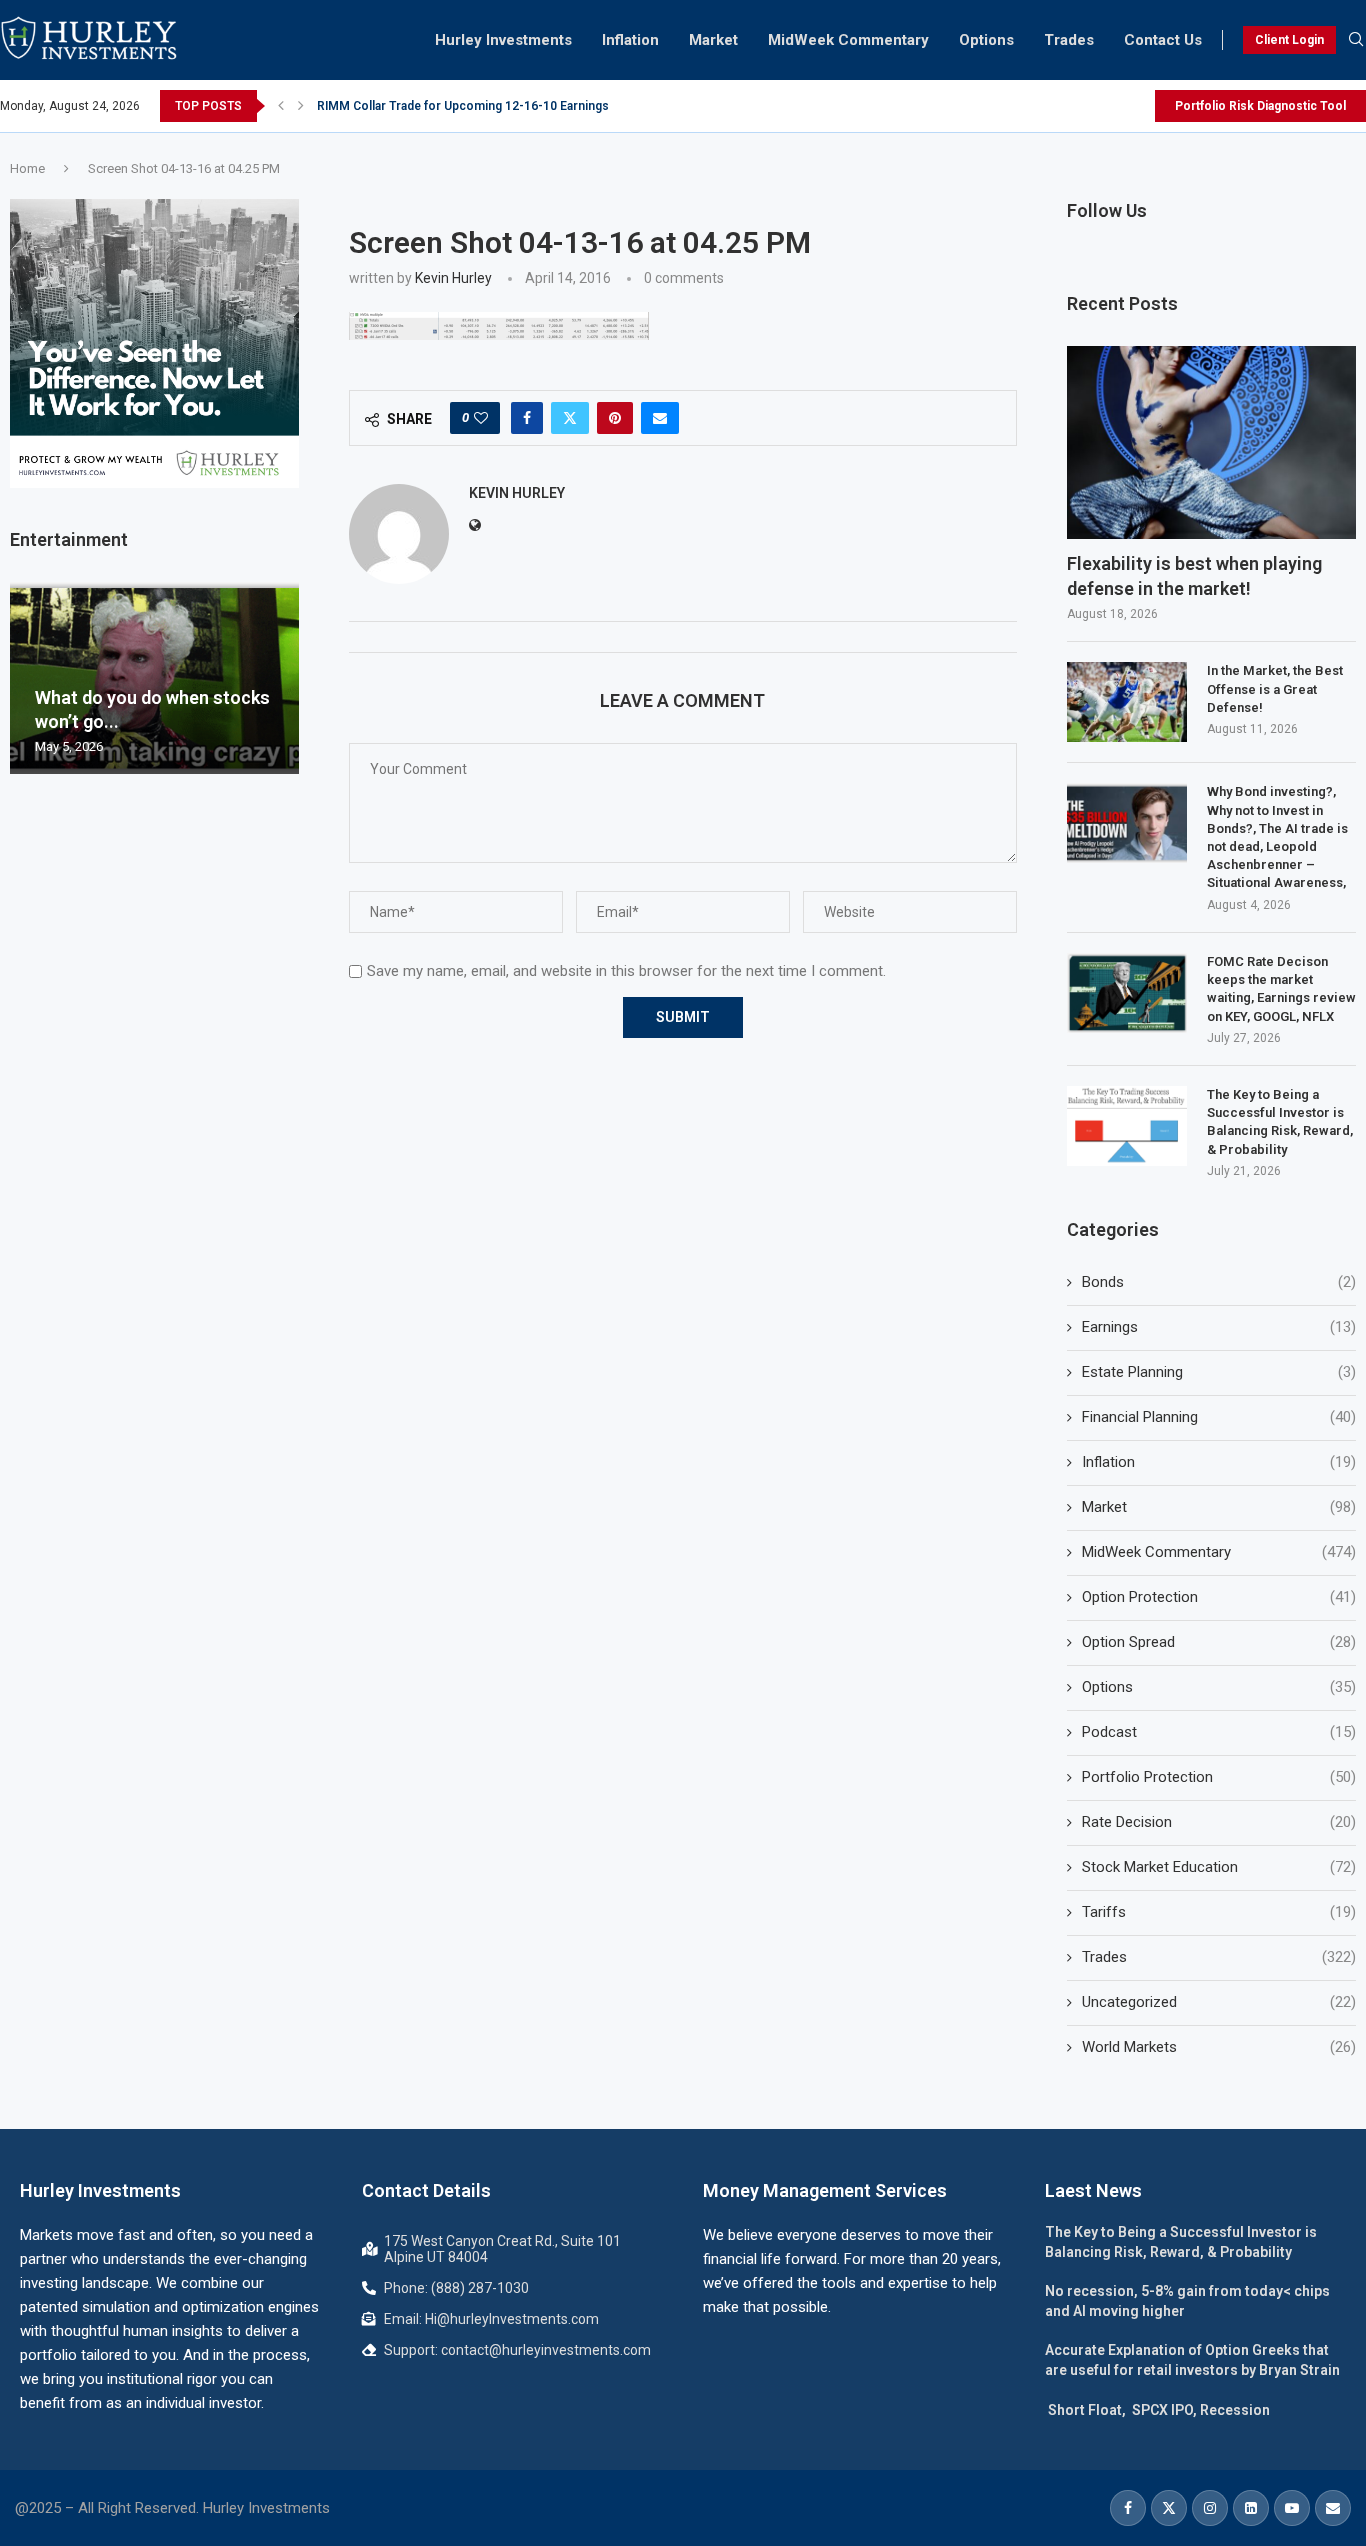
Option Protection (1219, 1597)
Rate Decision (1219, 1822)
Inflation (630, 40)
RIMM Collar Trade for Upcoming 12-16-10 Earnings (463, 106)
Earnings (1219, 1327)
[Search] (1356, 40)
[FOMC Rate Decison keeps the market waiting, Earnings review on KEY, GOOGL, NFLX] (1127, 993)
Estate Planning (1219, 1372)
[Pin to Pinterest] (615, 418)
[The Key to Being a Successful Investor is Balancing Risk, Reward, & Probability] (1127, 1126)
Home (27, 168)
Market (713, 40)
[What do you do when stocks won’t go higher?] (154, 678)
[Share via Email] (660, 418)
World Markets (1219, 2047)
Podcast (1219, 1732)
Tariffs (1219, 1912)
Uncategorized (1219, 2002)
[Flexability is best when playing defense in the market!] (1211, 442)
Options (986, 40)
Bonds (1219, 1282)
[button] (281, 106)
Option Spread (1219, 1642)
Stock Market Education (1219, 1867)
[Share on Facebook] (527, 418)
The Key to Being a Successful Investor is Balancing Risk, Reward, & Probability (1280, 1122)
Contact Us (1163, 40)
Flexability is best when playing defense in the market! (1194, 576)
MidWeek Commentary (848, 40)
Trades (1069, 40)
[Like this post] (481, 418)
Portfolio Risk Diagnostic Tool (1260, 106)
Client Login (1289, 40)
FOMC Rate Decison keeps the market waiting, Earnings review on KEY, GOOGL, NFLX (1281, 989)
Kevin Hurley (453, 278)
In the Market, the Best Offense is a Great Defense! (1275, 688)
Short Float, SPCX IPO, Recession (1157, 2410)
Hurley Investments (503, 40)
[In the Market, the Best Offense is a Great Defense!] (1127, 702)
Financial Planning (1219, 1417)
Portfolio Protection (1219, 1777)
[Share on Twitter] (570, 418)
